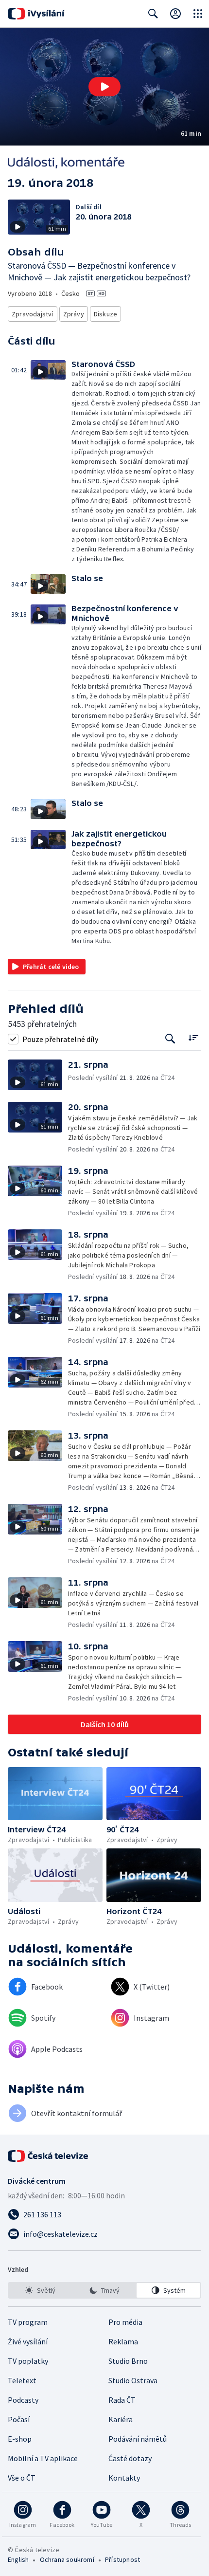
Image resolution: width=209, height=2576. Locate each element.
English (18, 2559)
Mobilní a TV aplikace (43, 2458)
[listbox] (104, 2290)
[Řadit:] (193, 1038)
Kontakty (124, 2478)
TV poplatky (28, 2361)
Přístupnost (122, 2559)
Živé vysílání (28, 2341)
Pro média (125, 2322)
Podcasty (23, 2400)
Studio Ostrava (133, 2380)
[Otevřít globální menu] (198, 14)
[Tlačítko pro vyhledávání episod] (170, 1039)
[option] (41, 2290)
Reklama (123, 2341)
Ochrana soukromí (67, 2559)
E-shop (20, 2439)
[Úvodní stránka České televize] (49, 2156)
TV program (28, 2322)
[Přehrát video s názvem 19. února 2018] (104, 87)
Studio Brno (128, 2361)
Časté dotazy (130, 2458)
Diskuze (105, 314)
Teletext (22, 2380)
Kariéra (121, 2419)
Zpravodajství (33, 314)
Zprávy (74, 314)
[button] (104, 87)
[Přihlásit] (175, 14)
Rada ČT (122, 2400)
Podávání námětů (138, 2439)
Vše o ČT (22, 2478)
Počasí (19, 2419)
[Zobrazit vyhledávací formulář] (153, 14)
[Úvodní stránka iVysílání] (36, 14)
